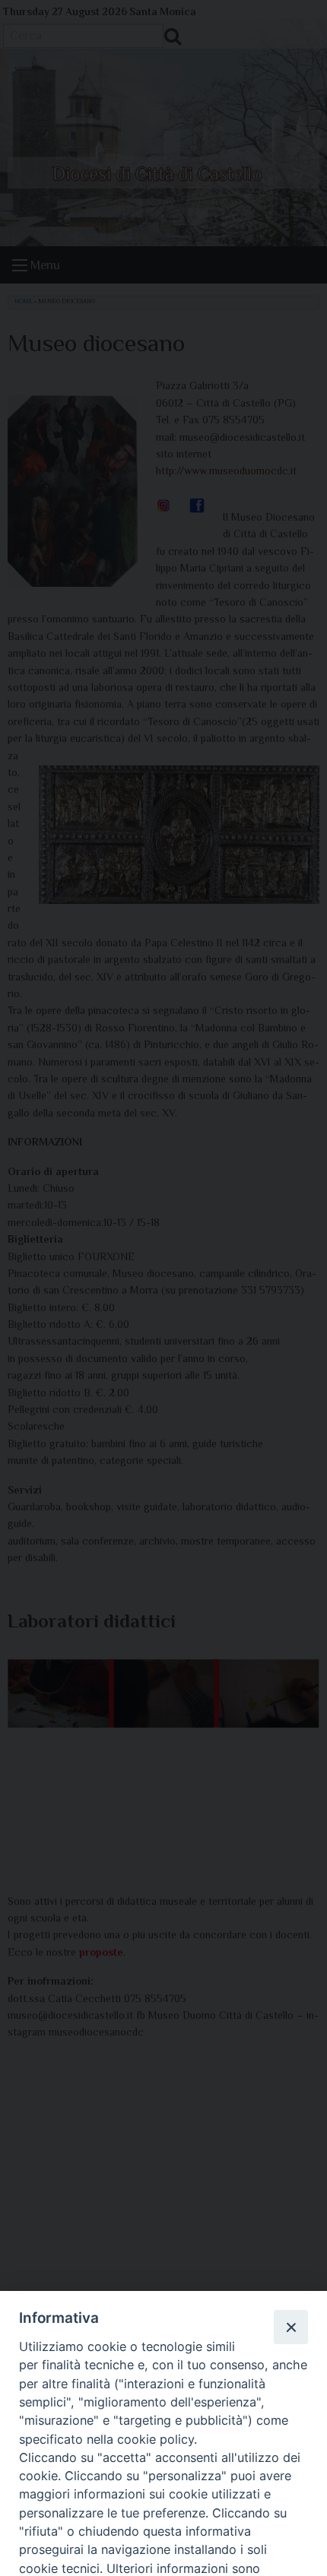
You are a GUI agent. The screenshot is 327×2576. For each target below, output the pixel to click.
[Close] (290, 2327)
